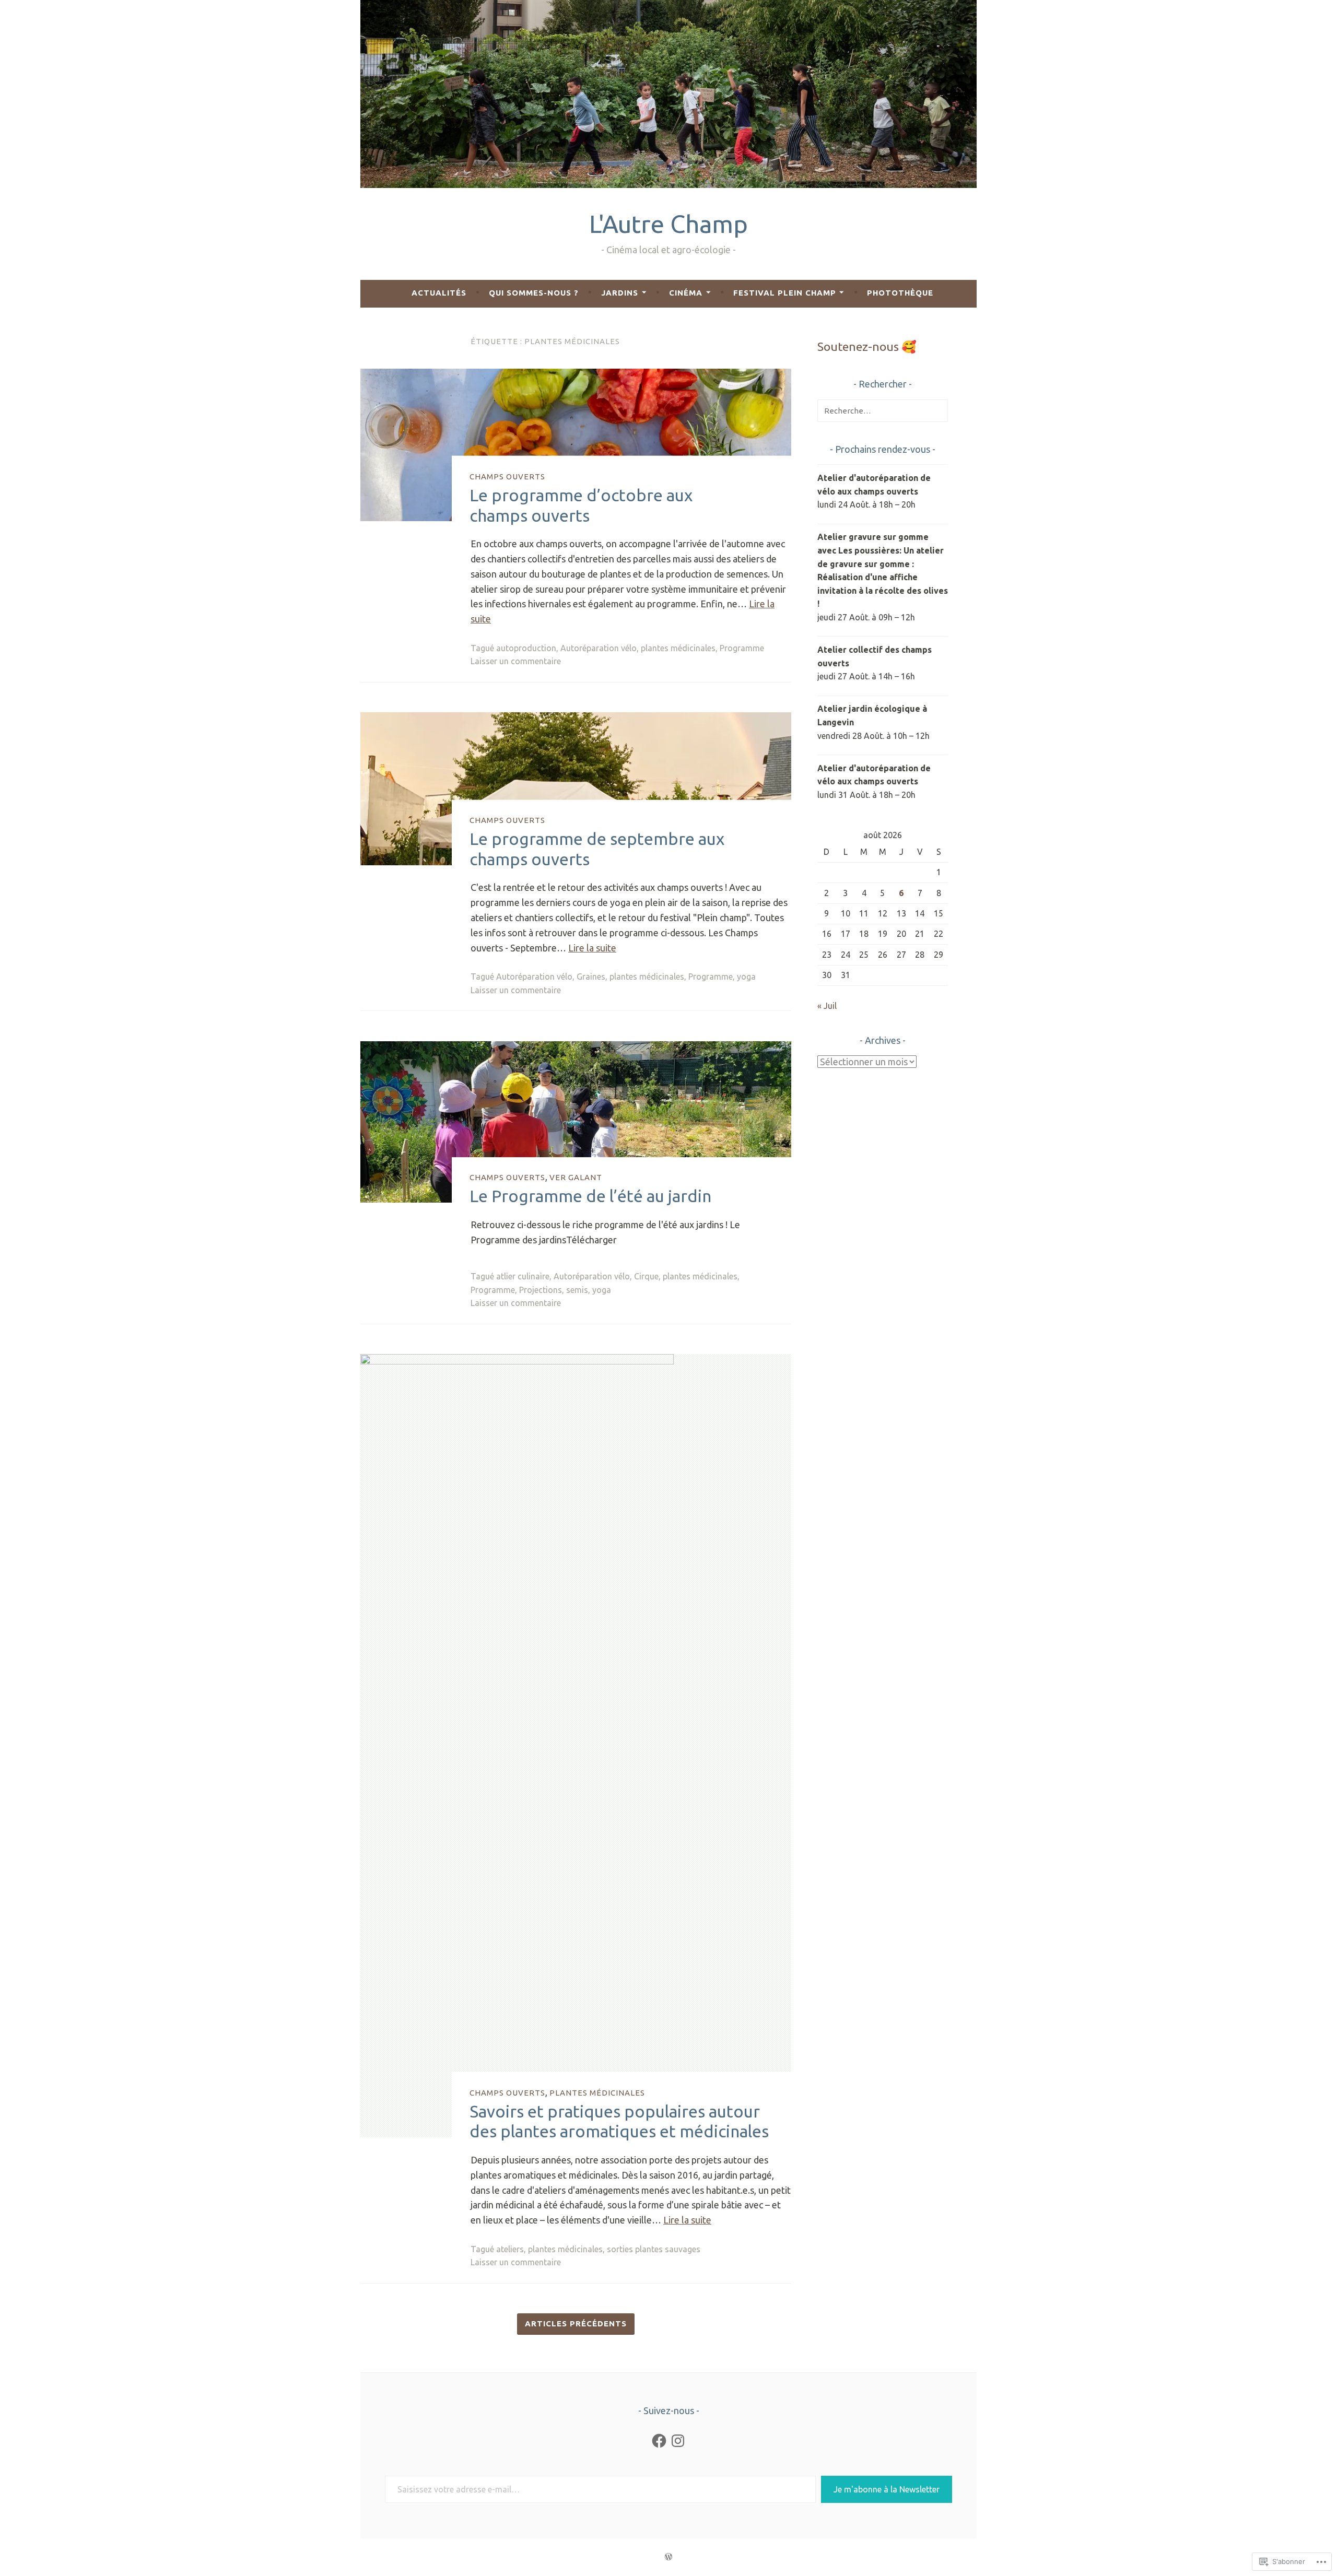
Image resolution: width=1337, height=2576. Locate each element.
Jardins (620, 293)
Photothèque (900, 293)
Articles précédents (576, 2324)
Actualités (439, 293)
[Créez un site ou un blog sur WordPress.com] (668, 2557)
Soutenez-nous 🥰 (867, 346)
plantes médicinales (678, 648)
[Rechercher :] (883, 410)
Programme (742, 648)
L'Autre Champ (668, 224)
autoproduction (526, 648)
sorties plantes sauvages (654, 2249)
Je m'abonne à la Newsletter (887, 2489)
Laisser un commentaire (516, 661)
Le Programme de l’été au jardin (590, 1196)
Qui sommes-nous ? (534, 293)
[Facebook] (659, 2441)
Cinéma (686, 293)
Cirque (646, 1276)
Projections (541, 1290)
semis (577, 1290)
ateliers (510, 2249)
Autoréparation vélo (599, 648)
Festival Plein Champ (785, 293)
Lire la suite (592, 948)
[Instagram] (678, 2441)
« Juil (827, 1006)
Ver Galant (576, 1177)
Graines (591, 977)
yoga (746, 977)
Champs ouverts (507, 476)
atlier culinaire (523, 1276)
